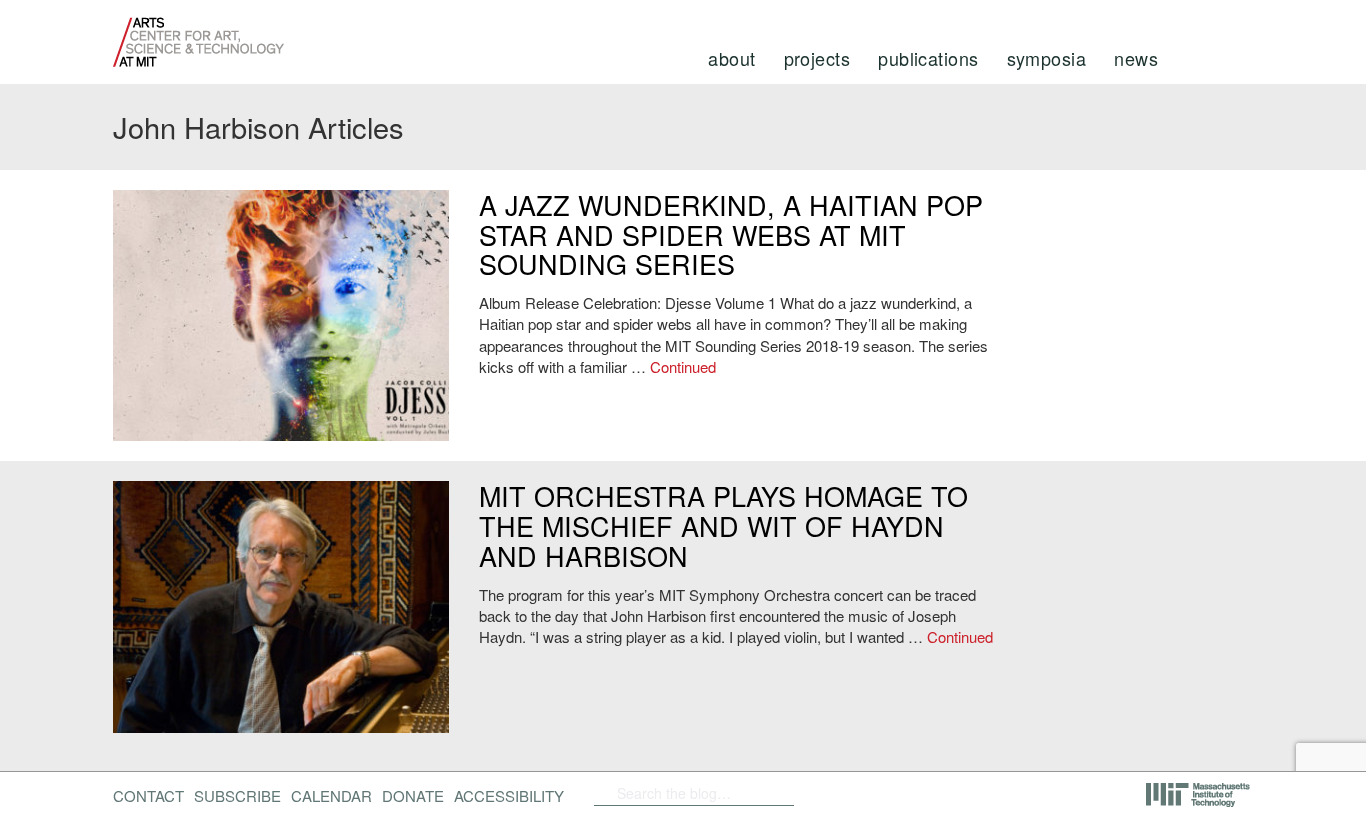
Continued (683, 366)
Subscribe (237, 795)
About (731, 58)
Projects (817, 58)
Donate (413, 795)
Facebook (828, 793)
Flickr (860, 793)
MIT (1199, 795)
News (1136, 58)
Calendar (331, 795)
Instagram (963, 793)
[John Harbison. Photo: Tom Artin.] (281, 607)
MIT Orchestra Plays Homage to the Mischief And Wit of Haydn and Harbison (723, 525)
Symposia (1047, 58)
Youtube (911, 793)
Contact (148, 795)
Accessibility (509, 795)
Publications (928, 58)
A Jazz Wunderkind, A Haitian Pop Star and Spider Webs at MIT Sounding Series (731, 234)
